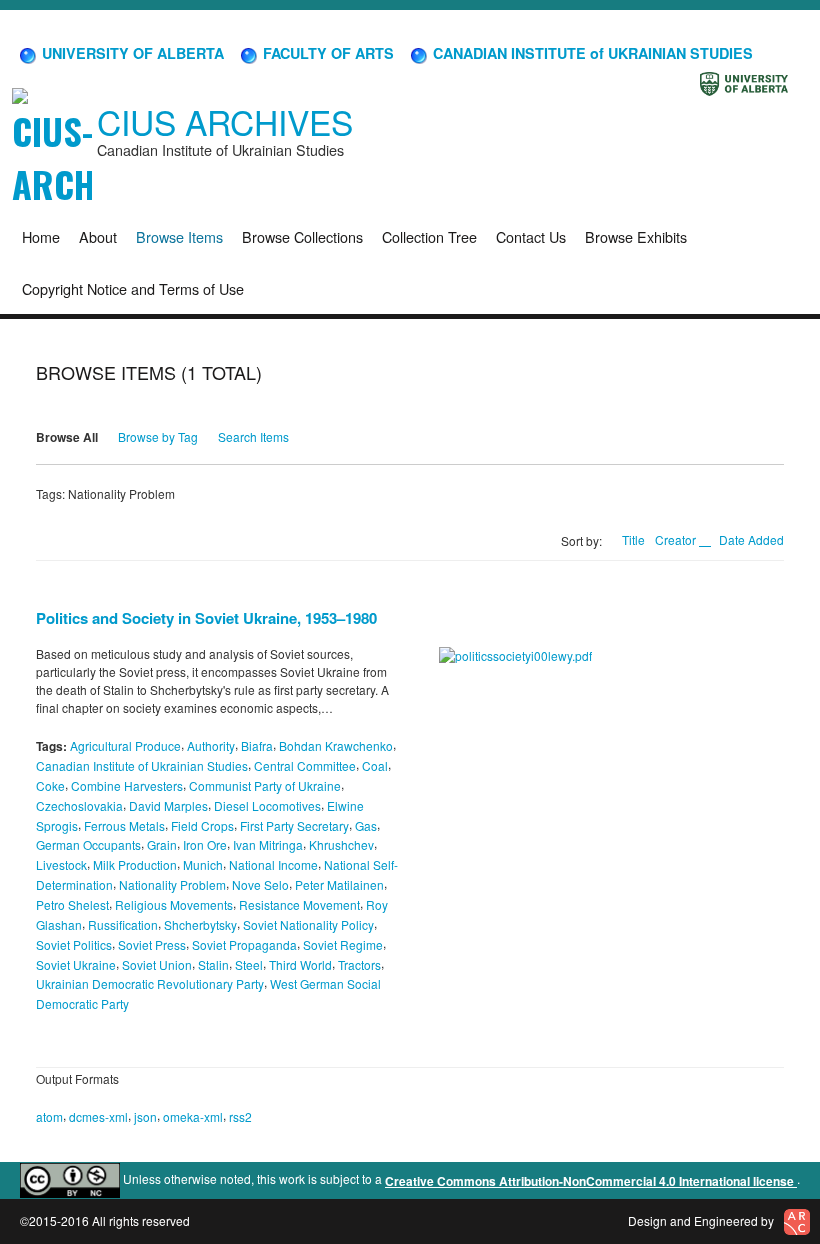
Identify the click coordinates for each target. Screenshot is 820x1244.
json (145, 1116)
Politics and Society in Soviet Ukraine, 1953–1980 (206, 618)
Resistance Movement (299, 904)
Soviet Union (157, 963)
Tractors (359, 963)
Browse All (67, 437)
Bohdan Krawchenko (336, 745)
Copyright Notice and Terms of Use (133, 288)
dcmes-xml (98, 1116)
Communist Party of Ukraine (265, 785)
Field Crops (202, 824)
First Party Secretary (294, 824)
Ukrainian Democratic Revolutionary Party (150, 983)
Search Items (253, 436)
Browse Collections (302, 236)
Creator (677, 539)
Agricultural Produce (125, 745)
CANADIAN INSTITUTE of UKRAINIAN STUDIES (591, 53)
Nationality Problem (172, 884)
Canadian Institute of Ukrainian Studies (142, 765)
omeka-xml (193, 1116)
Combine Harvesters (127, 785)
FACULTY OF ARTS (326, 53)
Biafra (257, 745)
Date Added (751, 539)
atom (49, 1116)
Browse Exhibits (636, 236)
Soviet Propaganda (244, 944)
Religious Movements (174, 904)
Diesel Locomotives (267, 805)
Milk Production (135, 864)
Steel (249, 963)
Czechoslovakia (79, 805)
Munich (203, 864)
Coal (375, 765)
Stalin (213, 963)
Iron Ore (205, 844)
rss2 (240, 1116)
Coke (50, 785)
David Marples (168, 805)
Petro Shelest (72, 904)
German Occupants (88, 844)
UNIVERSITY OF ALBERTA (131, 53)
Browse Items (179, 236)
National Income (273, 864)
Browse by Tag (158, 436)
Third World (300, 963)
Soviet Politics (74, 944)
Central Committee (305, 765)
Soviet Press (152, 944)
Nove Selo (260, 884)
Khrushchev (341, 844)
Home (41, 236)
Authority (211, 745)
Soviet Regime (343, 944)
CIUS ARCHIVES (225, 121)
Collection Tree (429, 236)
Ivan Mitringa (268, 844)
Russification (123, 924)
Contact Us (531, 236)
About (98, 236)
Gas (366, 824)
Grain (162, 844)
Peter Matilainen (339, 884)
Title (633, 539)
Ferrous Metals (124, 824)
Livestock (61, 864)
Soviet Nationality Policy (308, 924)
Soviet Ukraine (76, 963)
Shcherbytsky (200, 924)
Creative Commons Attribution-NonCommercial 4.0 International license (591, 1181)
